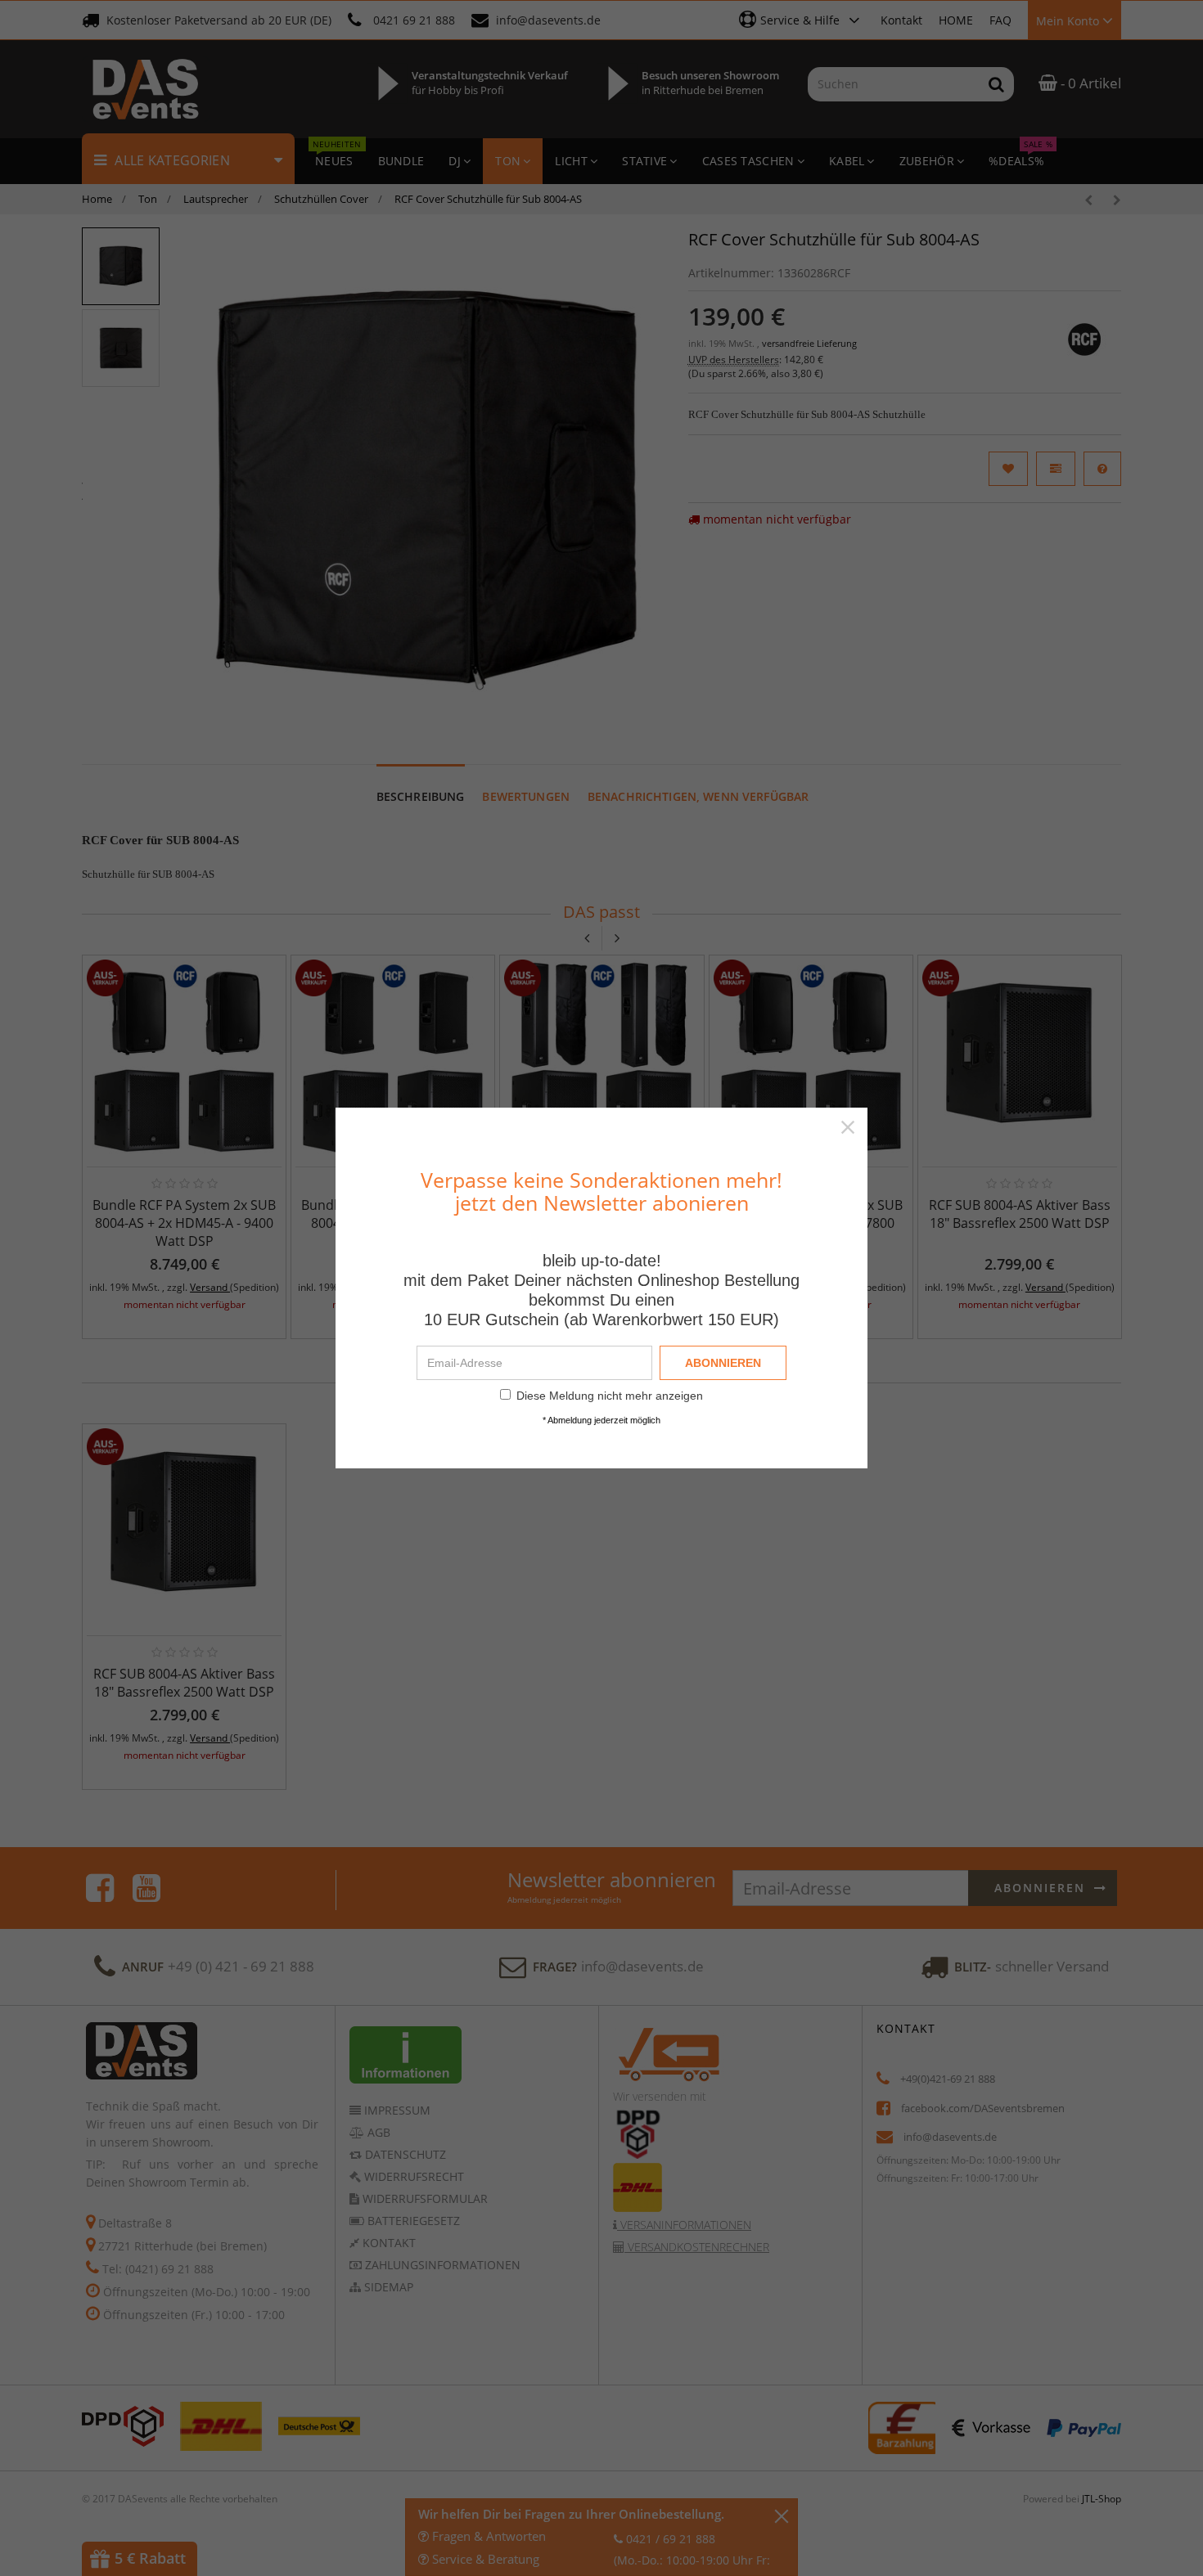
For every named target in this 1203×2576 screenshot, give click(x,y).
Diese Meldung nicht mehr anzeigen (610, 1396)
